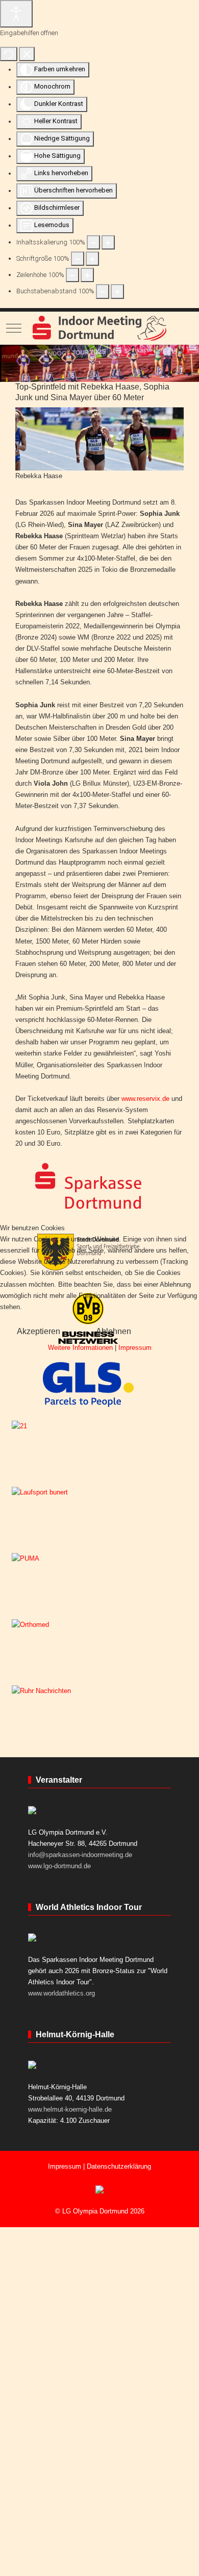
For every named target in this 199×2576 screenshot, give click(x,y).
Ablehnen (114, 1331)
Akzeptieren (39, 1331)
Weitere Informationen (80, 1348)
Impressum (135, 1348)
